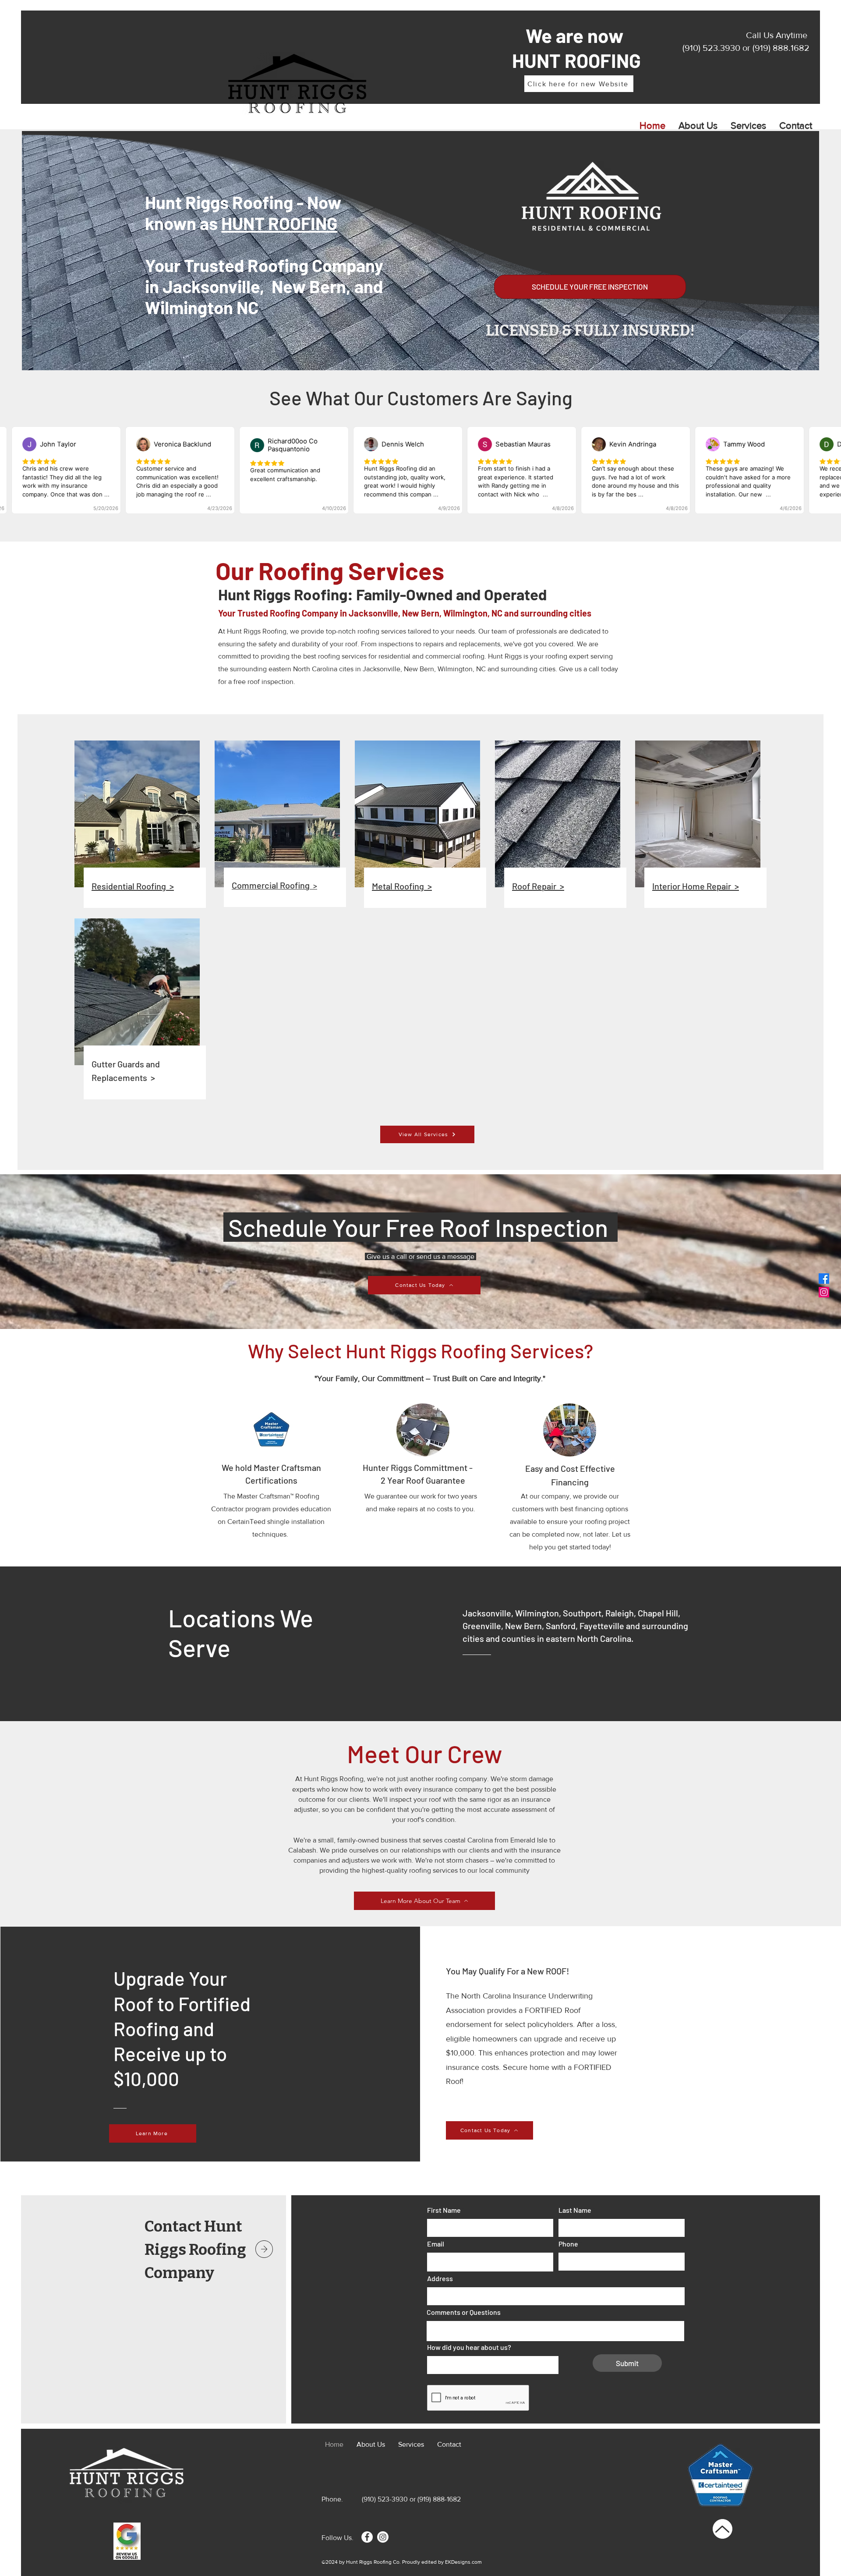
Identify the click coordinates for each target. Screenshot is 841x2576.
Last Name (575, 2210)
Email (436, 2244)
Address (440, 2278)
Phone (568, 2244)
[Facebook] (367, 2537)
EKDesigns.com (463, 2562)
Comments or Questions (464, 2312)
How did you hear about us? (469, 2347)
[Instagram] (383, 2537)
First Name (444, 2210)
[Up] (723, 2529)
